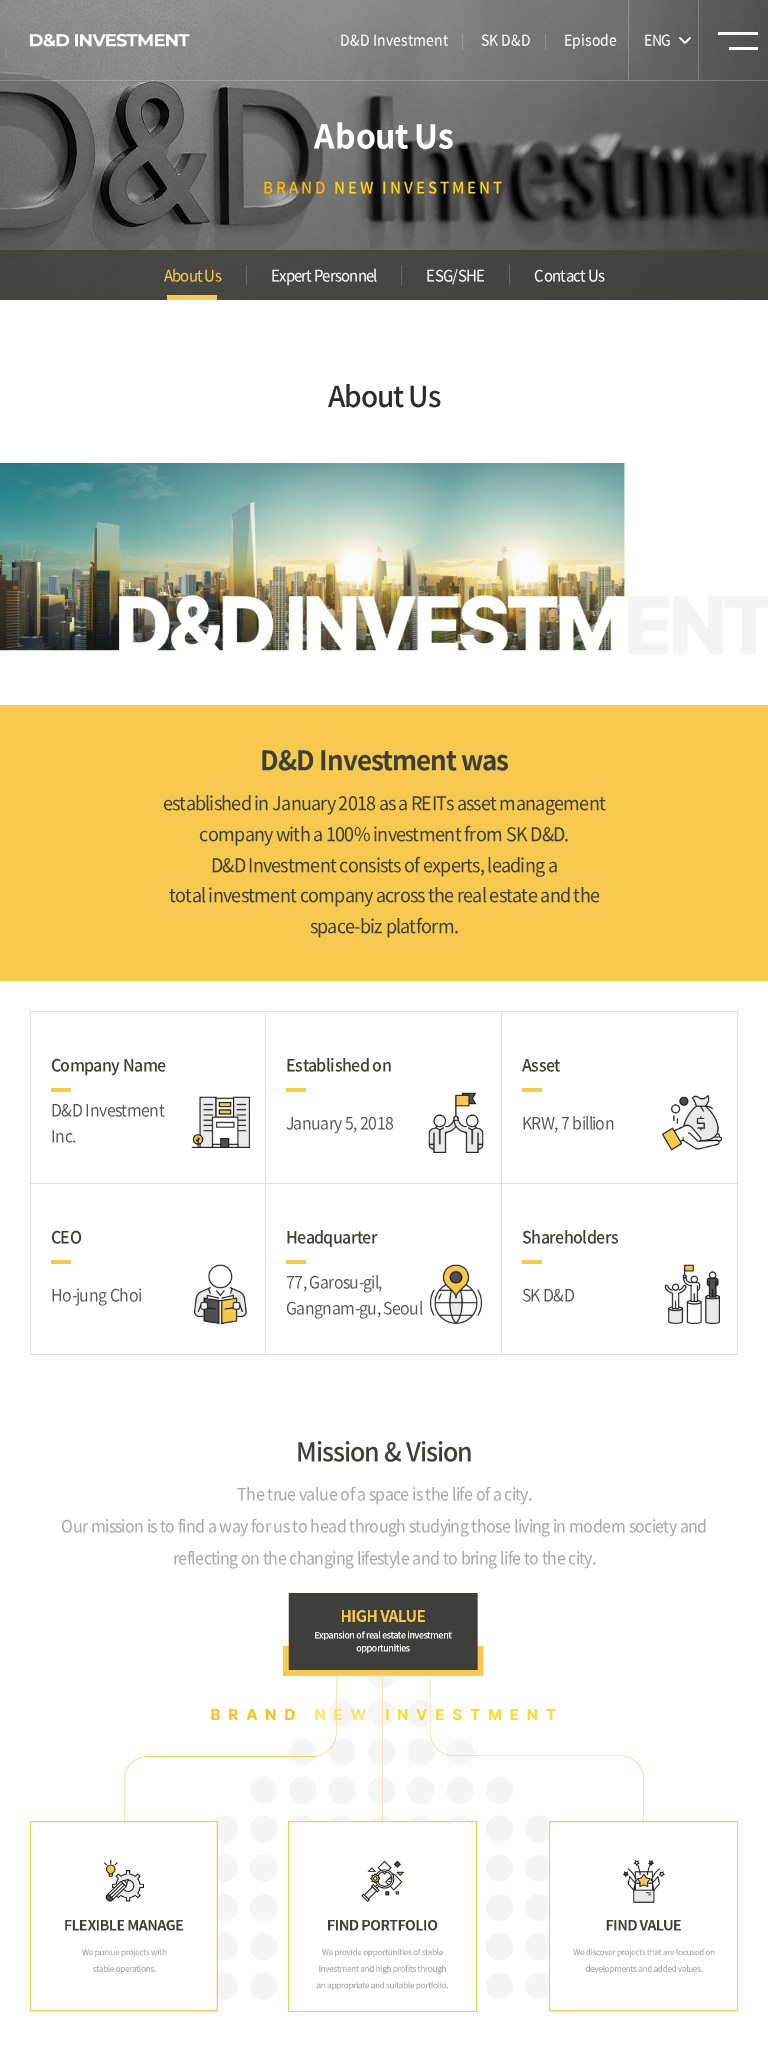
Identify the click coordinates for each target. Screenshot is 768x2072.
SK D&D (506, 39)
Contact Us (569, 275)
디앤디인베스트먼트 (110, 40)
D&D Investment (394, 39)
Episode (590, 39)
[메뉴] (738, 47)
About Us (192, 275)
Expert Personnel (323, 275)
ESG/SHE (455, 275)
